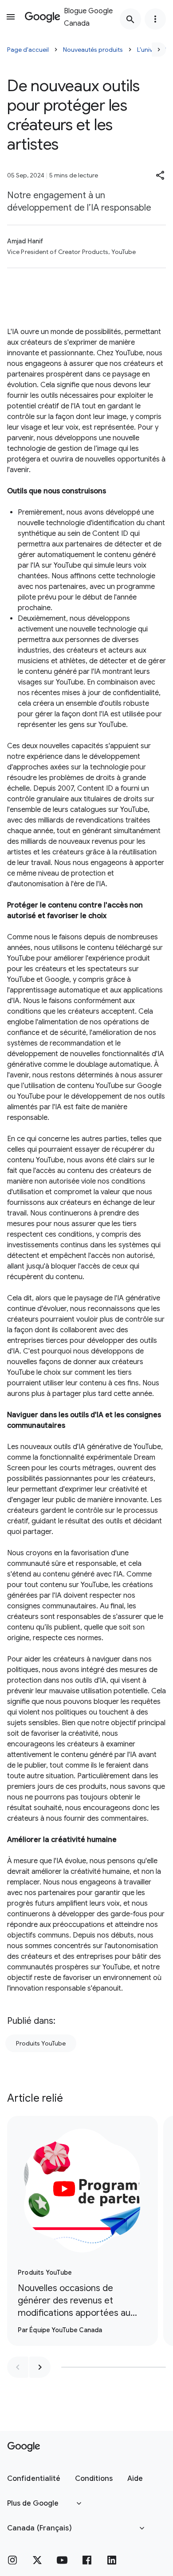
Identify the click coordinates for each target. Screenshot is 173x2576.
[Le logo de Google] (24, 2447)
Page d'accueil (28, 50)
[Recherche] (130, 19)
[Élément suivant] (40, 2367)
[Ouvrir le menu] (11, 17)
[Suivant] (159, 50)
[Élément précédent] (18, 2367)
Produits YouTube (41, 2043)
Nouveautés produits (93, 50)
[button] (161, 175)
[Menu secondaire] (155, 19)
